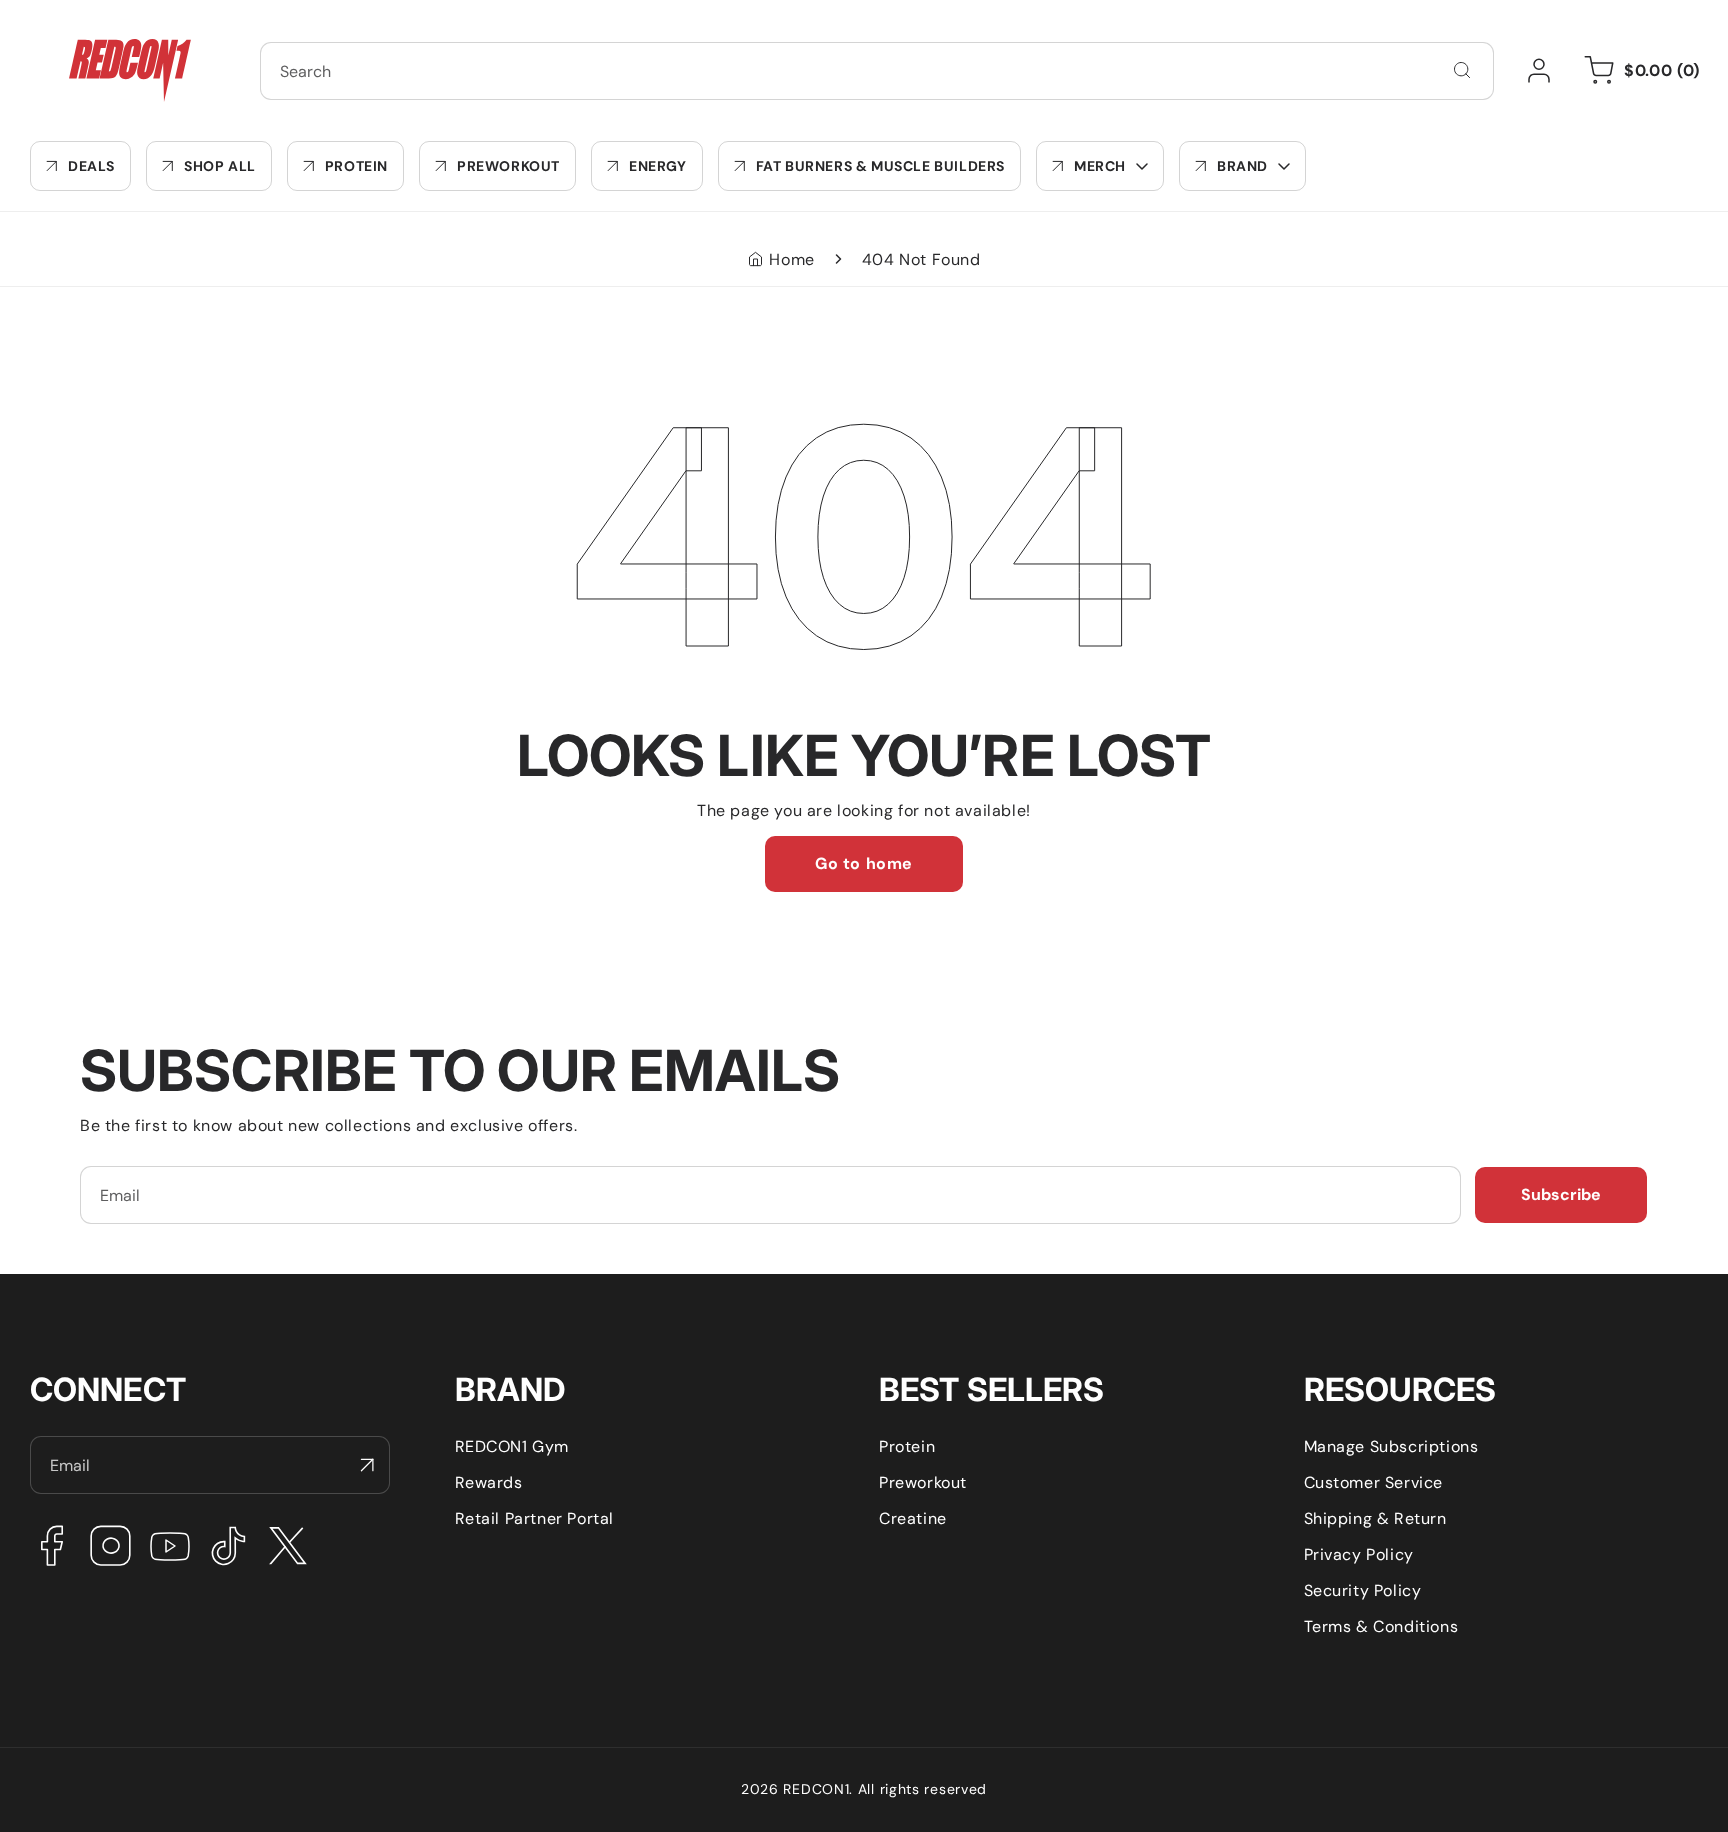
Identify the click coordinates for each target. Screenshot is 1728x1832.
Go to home (864, 863)
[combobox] (877, 71)
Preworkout (923, 1482)
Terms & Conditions (1381, 1626)
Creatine (913, 1518)
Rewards (489, 1482)
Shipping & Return (1375, 1518)
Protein (907, 1446)
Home (791, 259)
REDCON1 (816, 1789)
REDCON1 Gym (512, 1446)
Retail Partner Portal (535, 1518)
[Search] (1462, 70)
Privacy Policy (1359, 1554)
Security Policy (1363, 1590)
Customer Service (1374, 1482)
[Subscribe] (367, 1465)
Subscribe (1561, 1194)
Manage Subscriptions (1391, 1446)
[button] (1100, 166)
